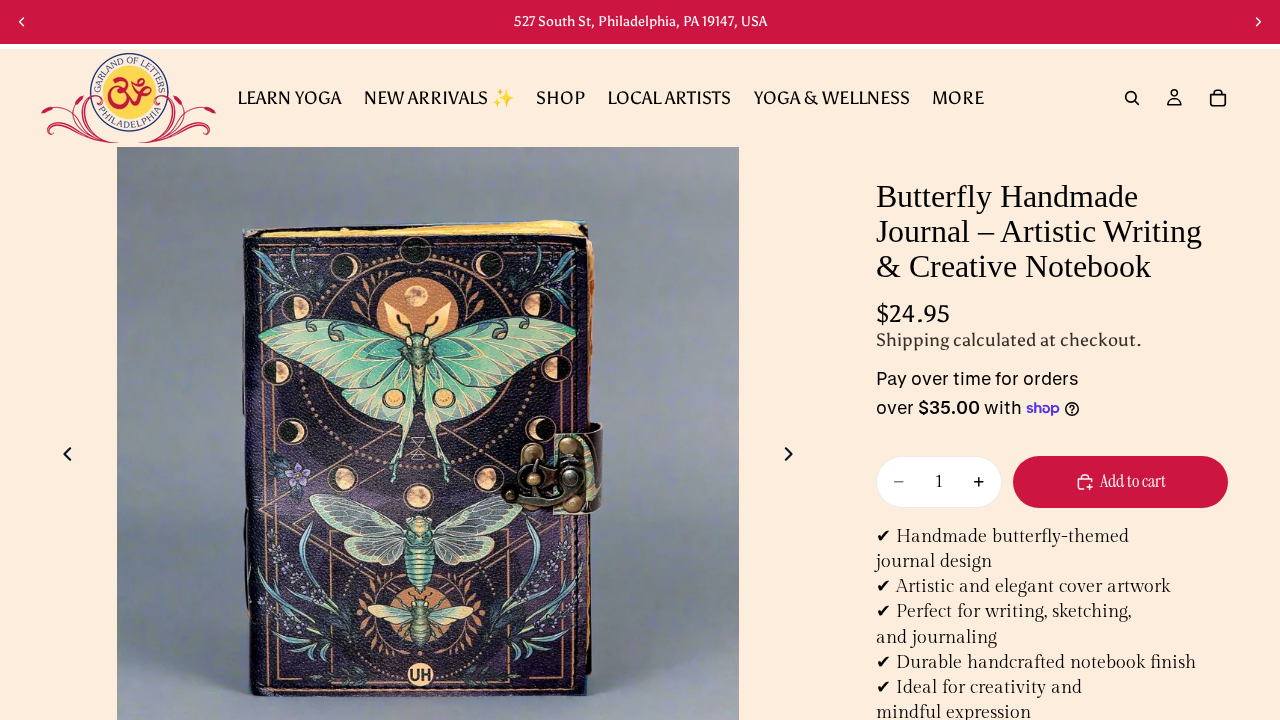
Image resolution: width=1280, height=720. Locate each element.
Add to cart (1133, 481)
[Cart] (1218, 98)
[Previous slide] (22, 22)
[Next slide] (1258, 22)
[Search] (1132, 98)
